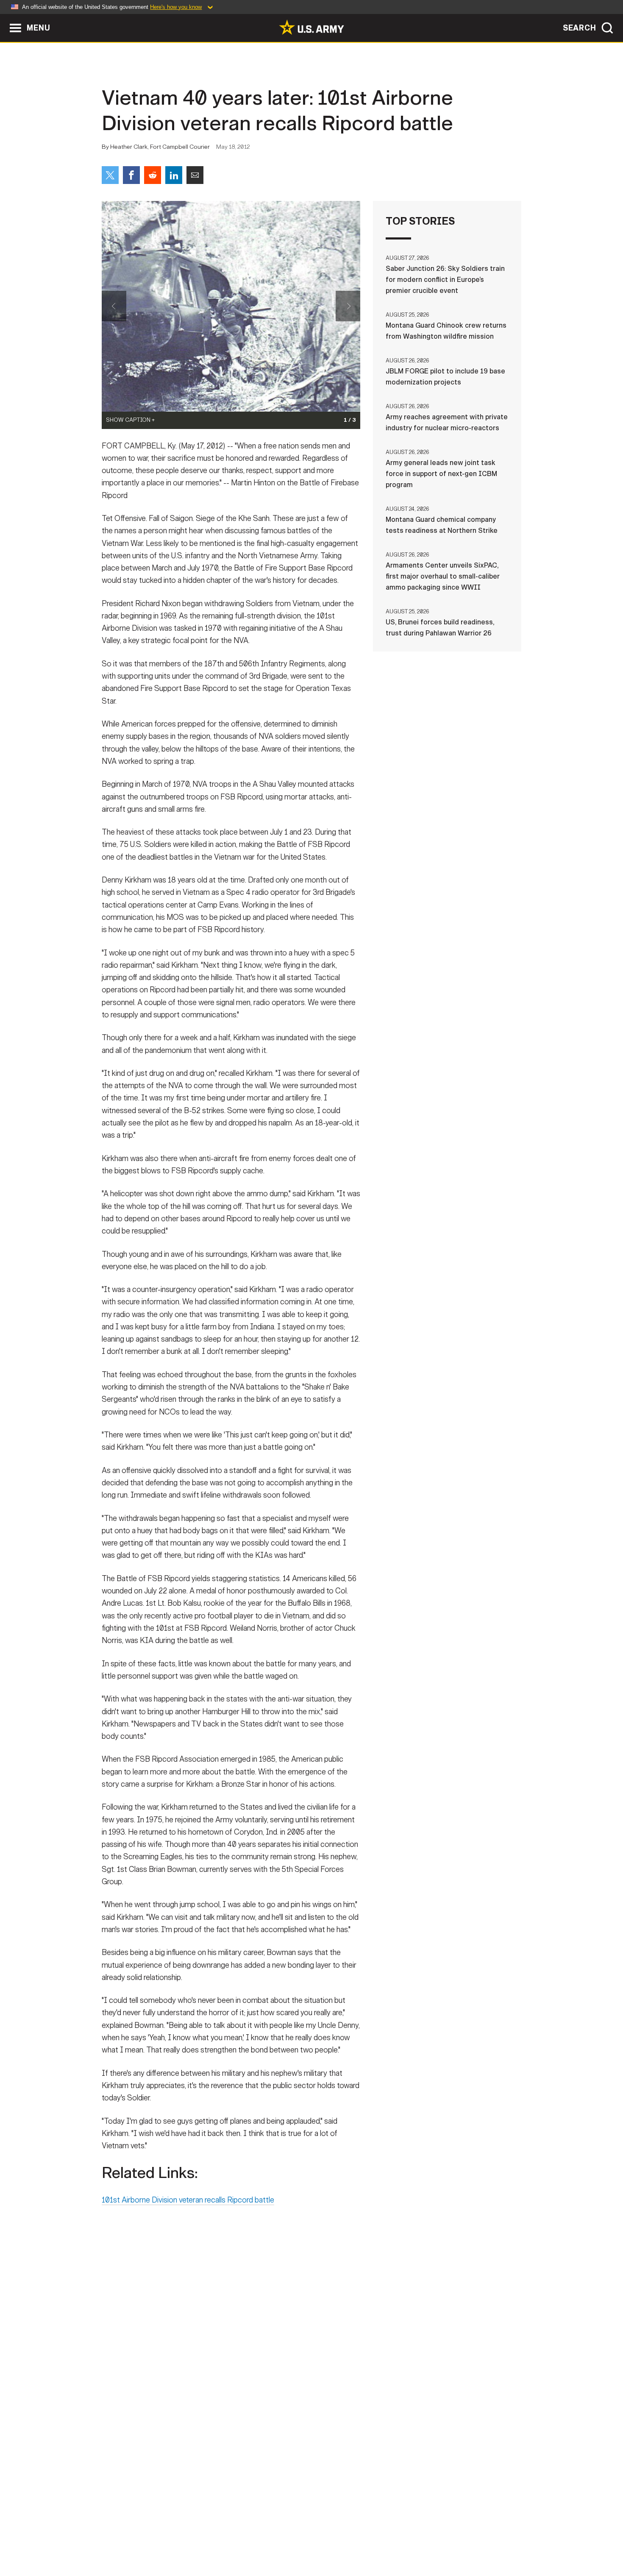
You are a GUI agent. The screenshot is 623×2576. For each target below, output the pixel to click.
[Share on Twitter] (110, 175)
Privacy (213, 2539)
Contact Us (167, 2539)
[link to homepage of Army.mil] (311, 27)
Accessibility (318, 2539)
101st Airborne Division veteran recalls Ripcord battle (188, 2200)
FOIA (363, 2539)
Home (126, 2539)
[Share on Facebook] (131, 175)
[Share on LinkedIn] (174, 175)
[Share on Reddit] (153, 175)
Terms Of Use (260, 2539)
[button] (4, 18)
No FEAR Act (404, 2539)
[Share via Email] (195, 175)
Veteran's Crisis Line (471, 2539)
